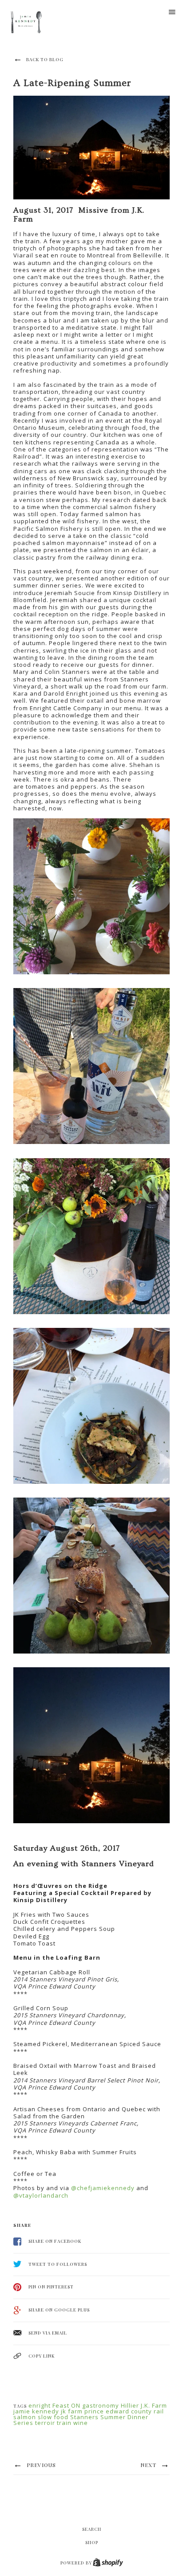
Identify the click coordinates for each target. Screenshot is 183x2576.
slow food (53, 2417)
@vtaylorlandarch (41, 2195)
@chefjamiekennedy (103, 2188)
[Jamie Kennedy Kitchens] (28, 23)
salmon (25, 2417)
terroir (45, 2423)
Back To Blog (44, 59)
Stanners (84, 2417)
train (64, 2423)
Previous (40, 2465)
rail (159, 2411)
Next (149, 2465)
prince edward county (118, 2411)
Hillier (130, 2405)
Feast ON (66, 2405)
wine (81, 2423)
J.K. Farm (154, 2405)
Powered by (77, 2563)
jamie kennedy (36, 2411)
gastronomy (101, 2405)
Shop (92, 2542)
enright (40, 2405)
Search (92, 2529)
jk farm (72, 2411)
